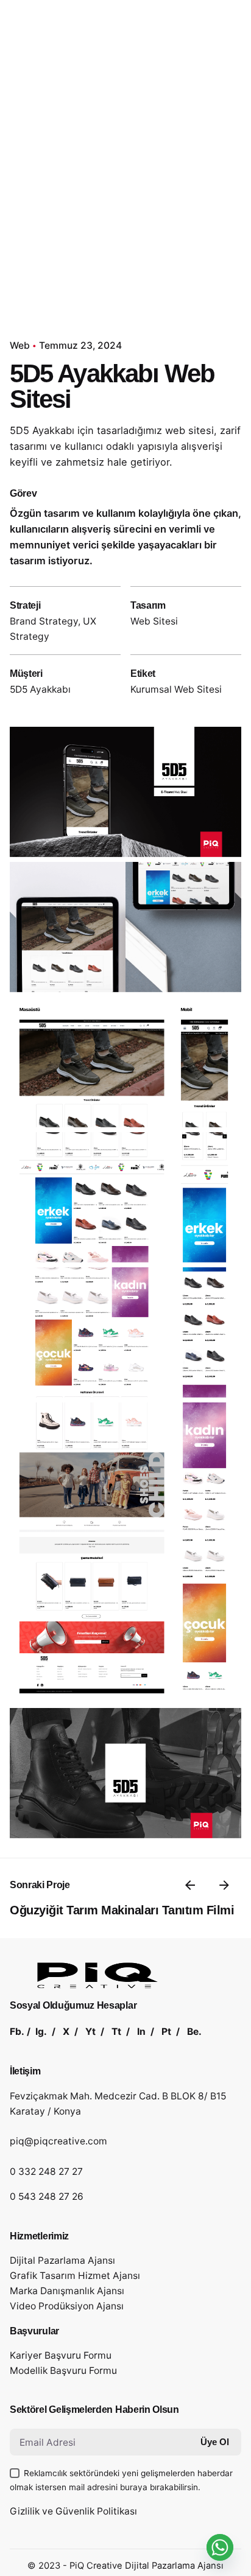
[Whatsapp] (220, 2547)
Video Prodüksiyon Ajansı (67, 2306)
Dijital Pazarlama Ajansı (62, 2260)
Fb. (17, 2032)
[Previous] (190, 1885)
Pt (166, 2032)
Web (20, 345)
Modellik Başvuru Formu (63, 2371)
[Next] (224, 1885)
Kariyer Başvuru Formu (61, 2355)
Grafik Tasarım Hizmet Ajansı (75, 2276)
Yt (90, 2032)
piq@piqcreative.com (58, 2141)
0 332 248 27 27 (46, 2172)
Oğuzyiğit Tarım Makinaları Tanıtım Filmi (122, 1910)
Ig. (41, 2032)
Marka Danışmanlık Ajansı (67, 2291)
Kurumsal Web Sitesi (176, 689)
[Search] (227, 155)
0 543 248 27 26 (47, 2196)
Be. (194, 2032)
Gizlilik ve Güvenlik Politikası (73, 2511)
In (141, 2032)
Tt (116, 2032)
